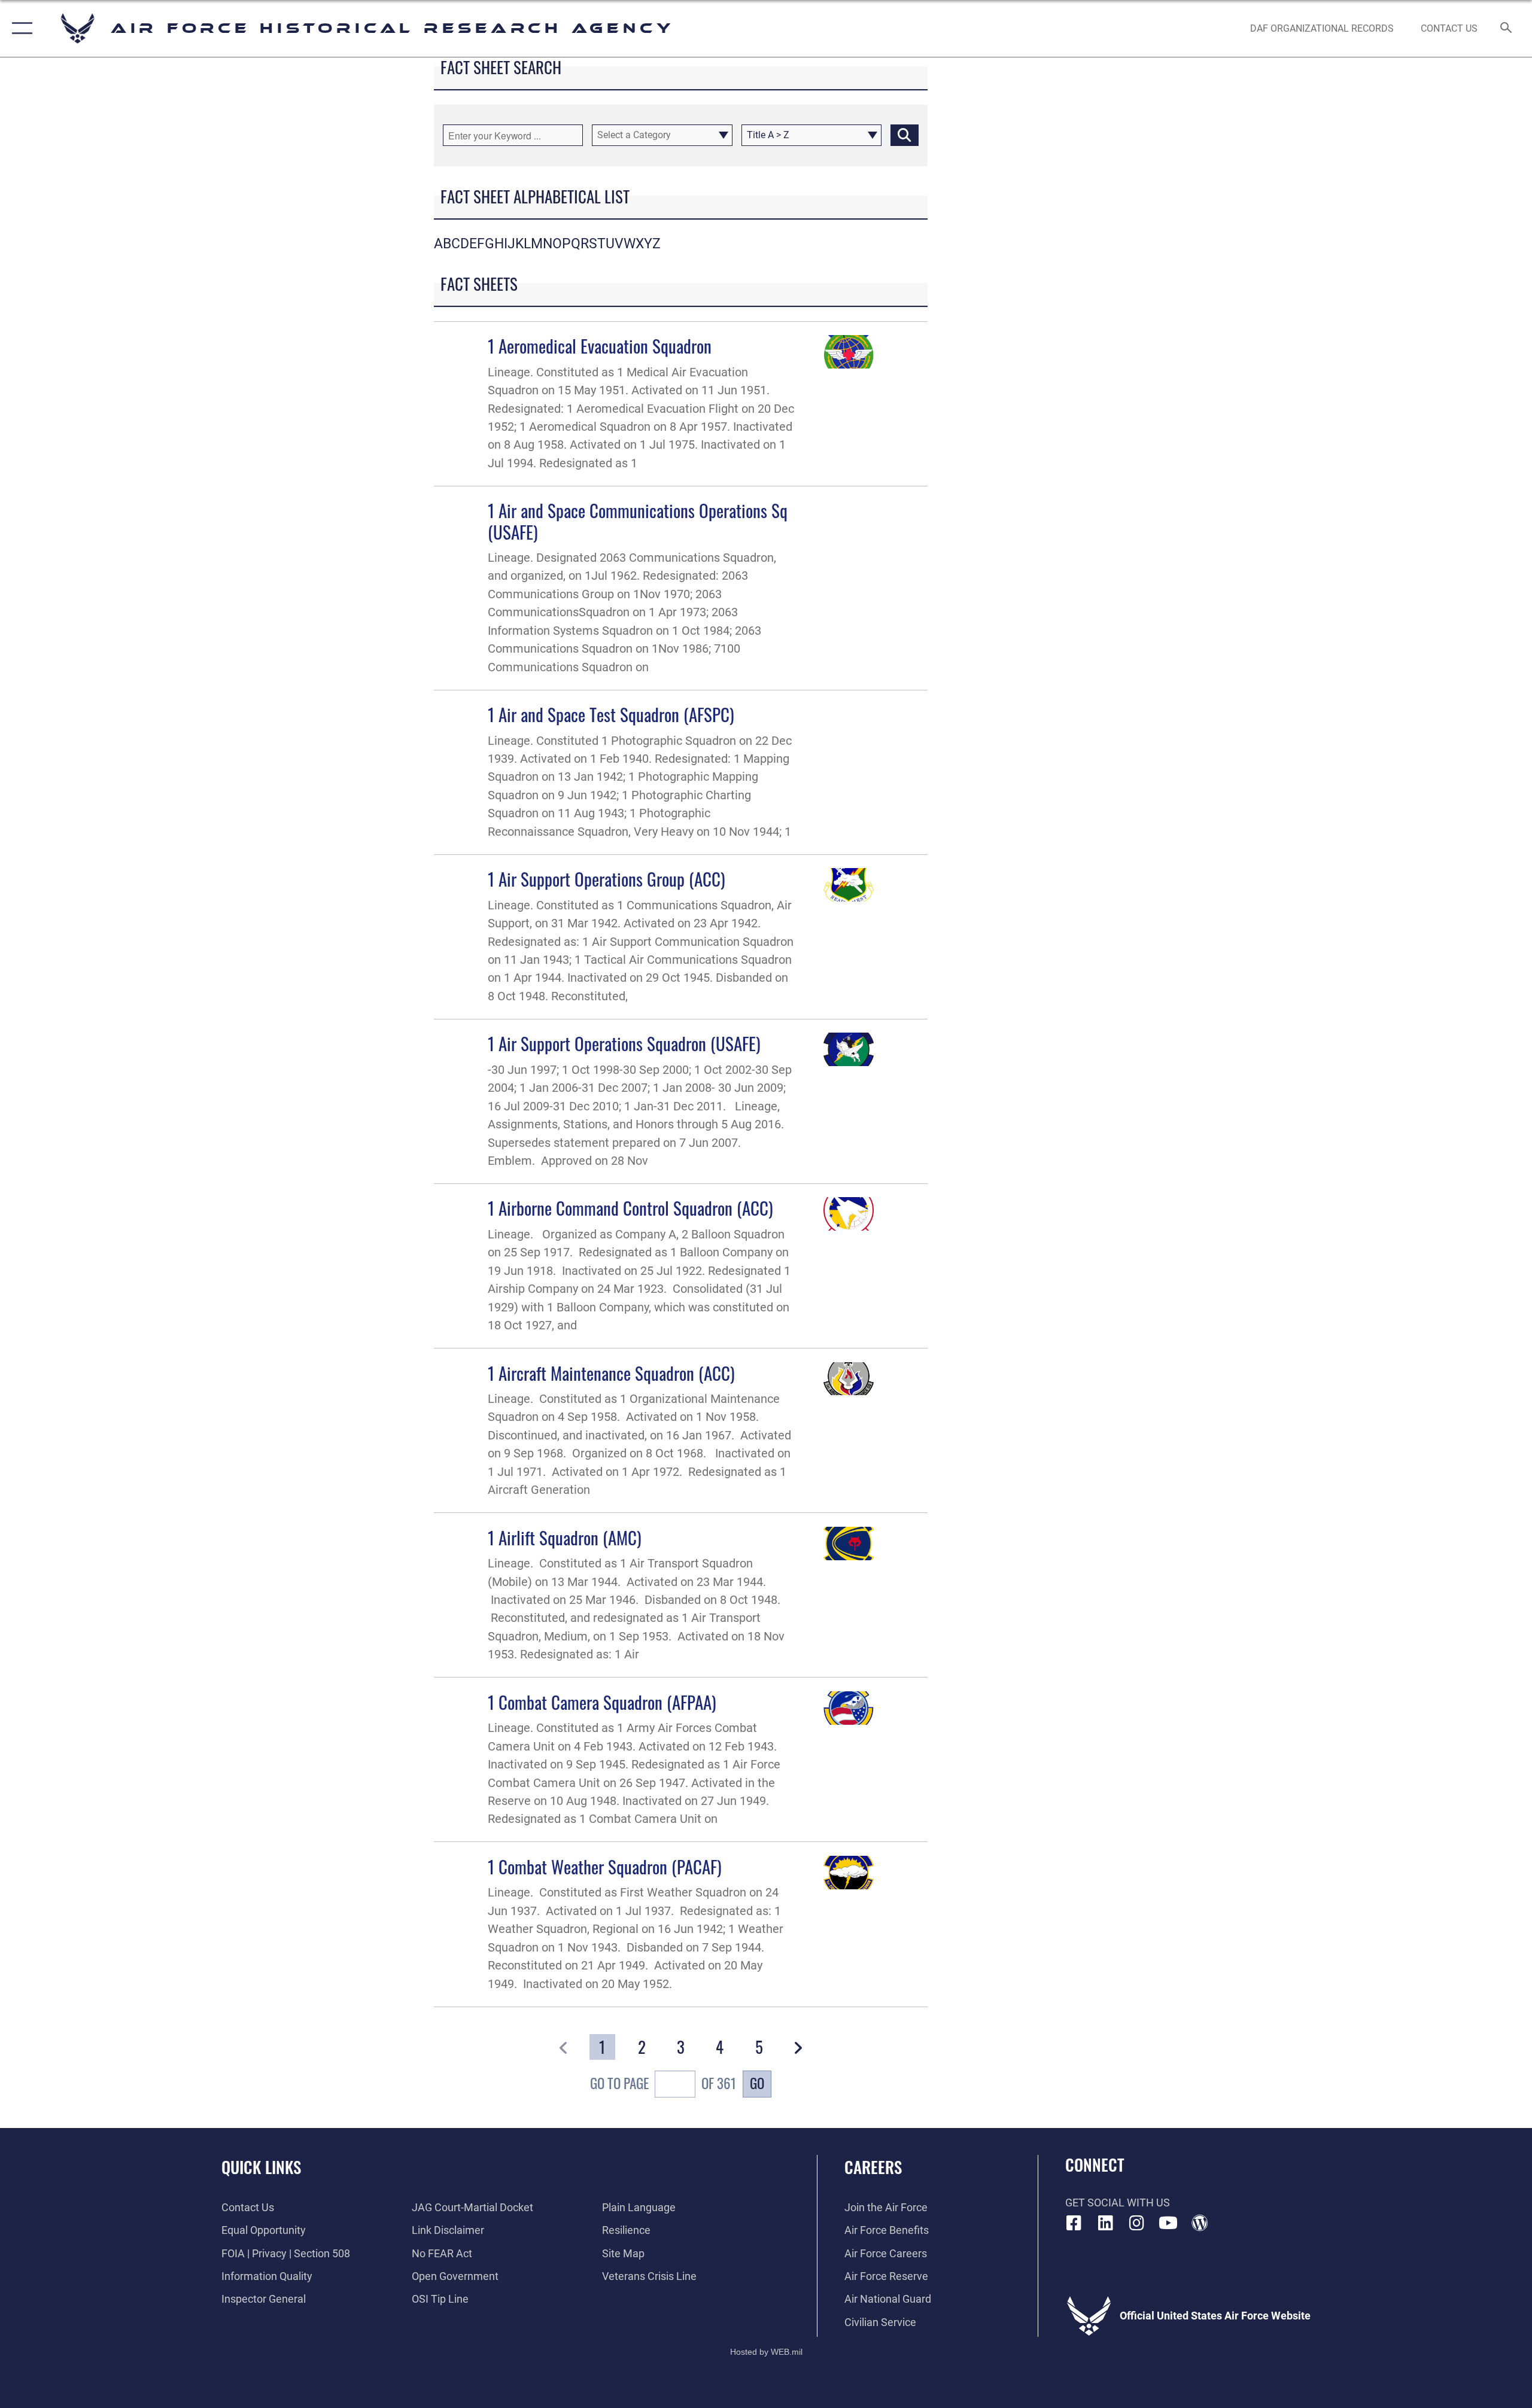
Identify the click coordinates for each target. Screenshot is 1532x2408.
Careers (873, 2167)
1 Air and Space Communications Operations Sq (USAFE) (638, 520)
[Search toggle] (1507, 29)
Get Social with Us (1118, 2202)
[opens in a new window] (1105, 2223)
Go (757, 2083)
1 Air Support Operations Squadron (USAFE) (624, 1043)
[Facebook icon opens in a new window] (1074, 2223)
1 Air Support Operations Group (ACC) (607, 879)
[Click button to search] (905, 135)
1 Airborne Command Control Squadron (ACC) (630, 1208)
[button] (19, 28)
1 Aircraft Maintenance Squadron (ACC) (611, 1373)
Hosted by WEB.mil (766, 2352)
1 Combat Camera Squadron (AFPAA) (602, 1702)
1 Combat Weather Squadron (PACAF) (605, 1866)
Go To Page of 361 (663, 2083)
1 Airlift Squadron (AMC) (565, 1537)
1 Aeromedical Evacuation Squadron (600, 345)
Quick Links (261, 2167)
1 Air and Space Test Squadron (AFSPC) (611, 714)
